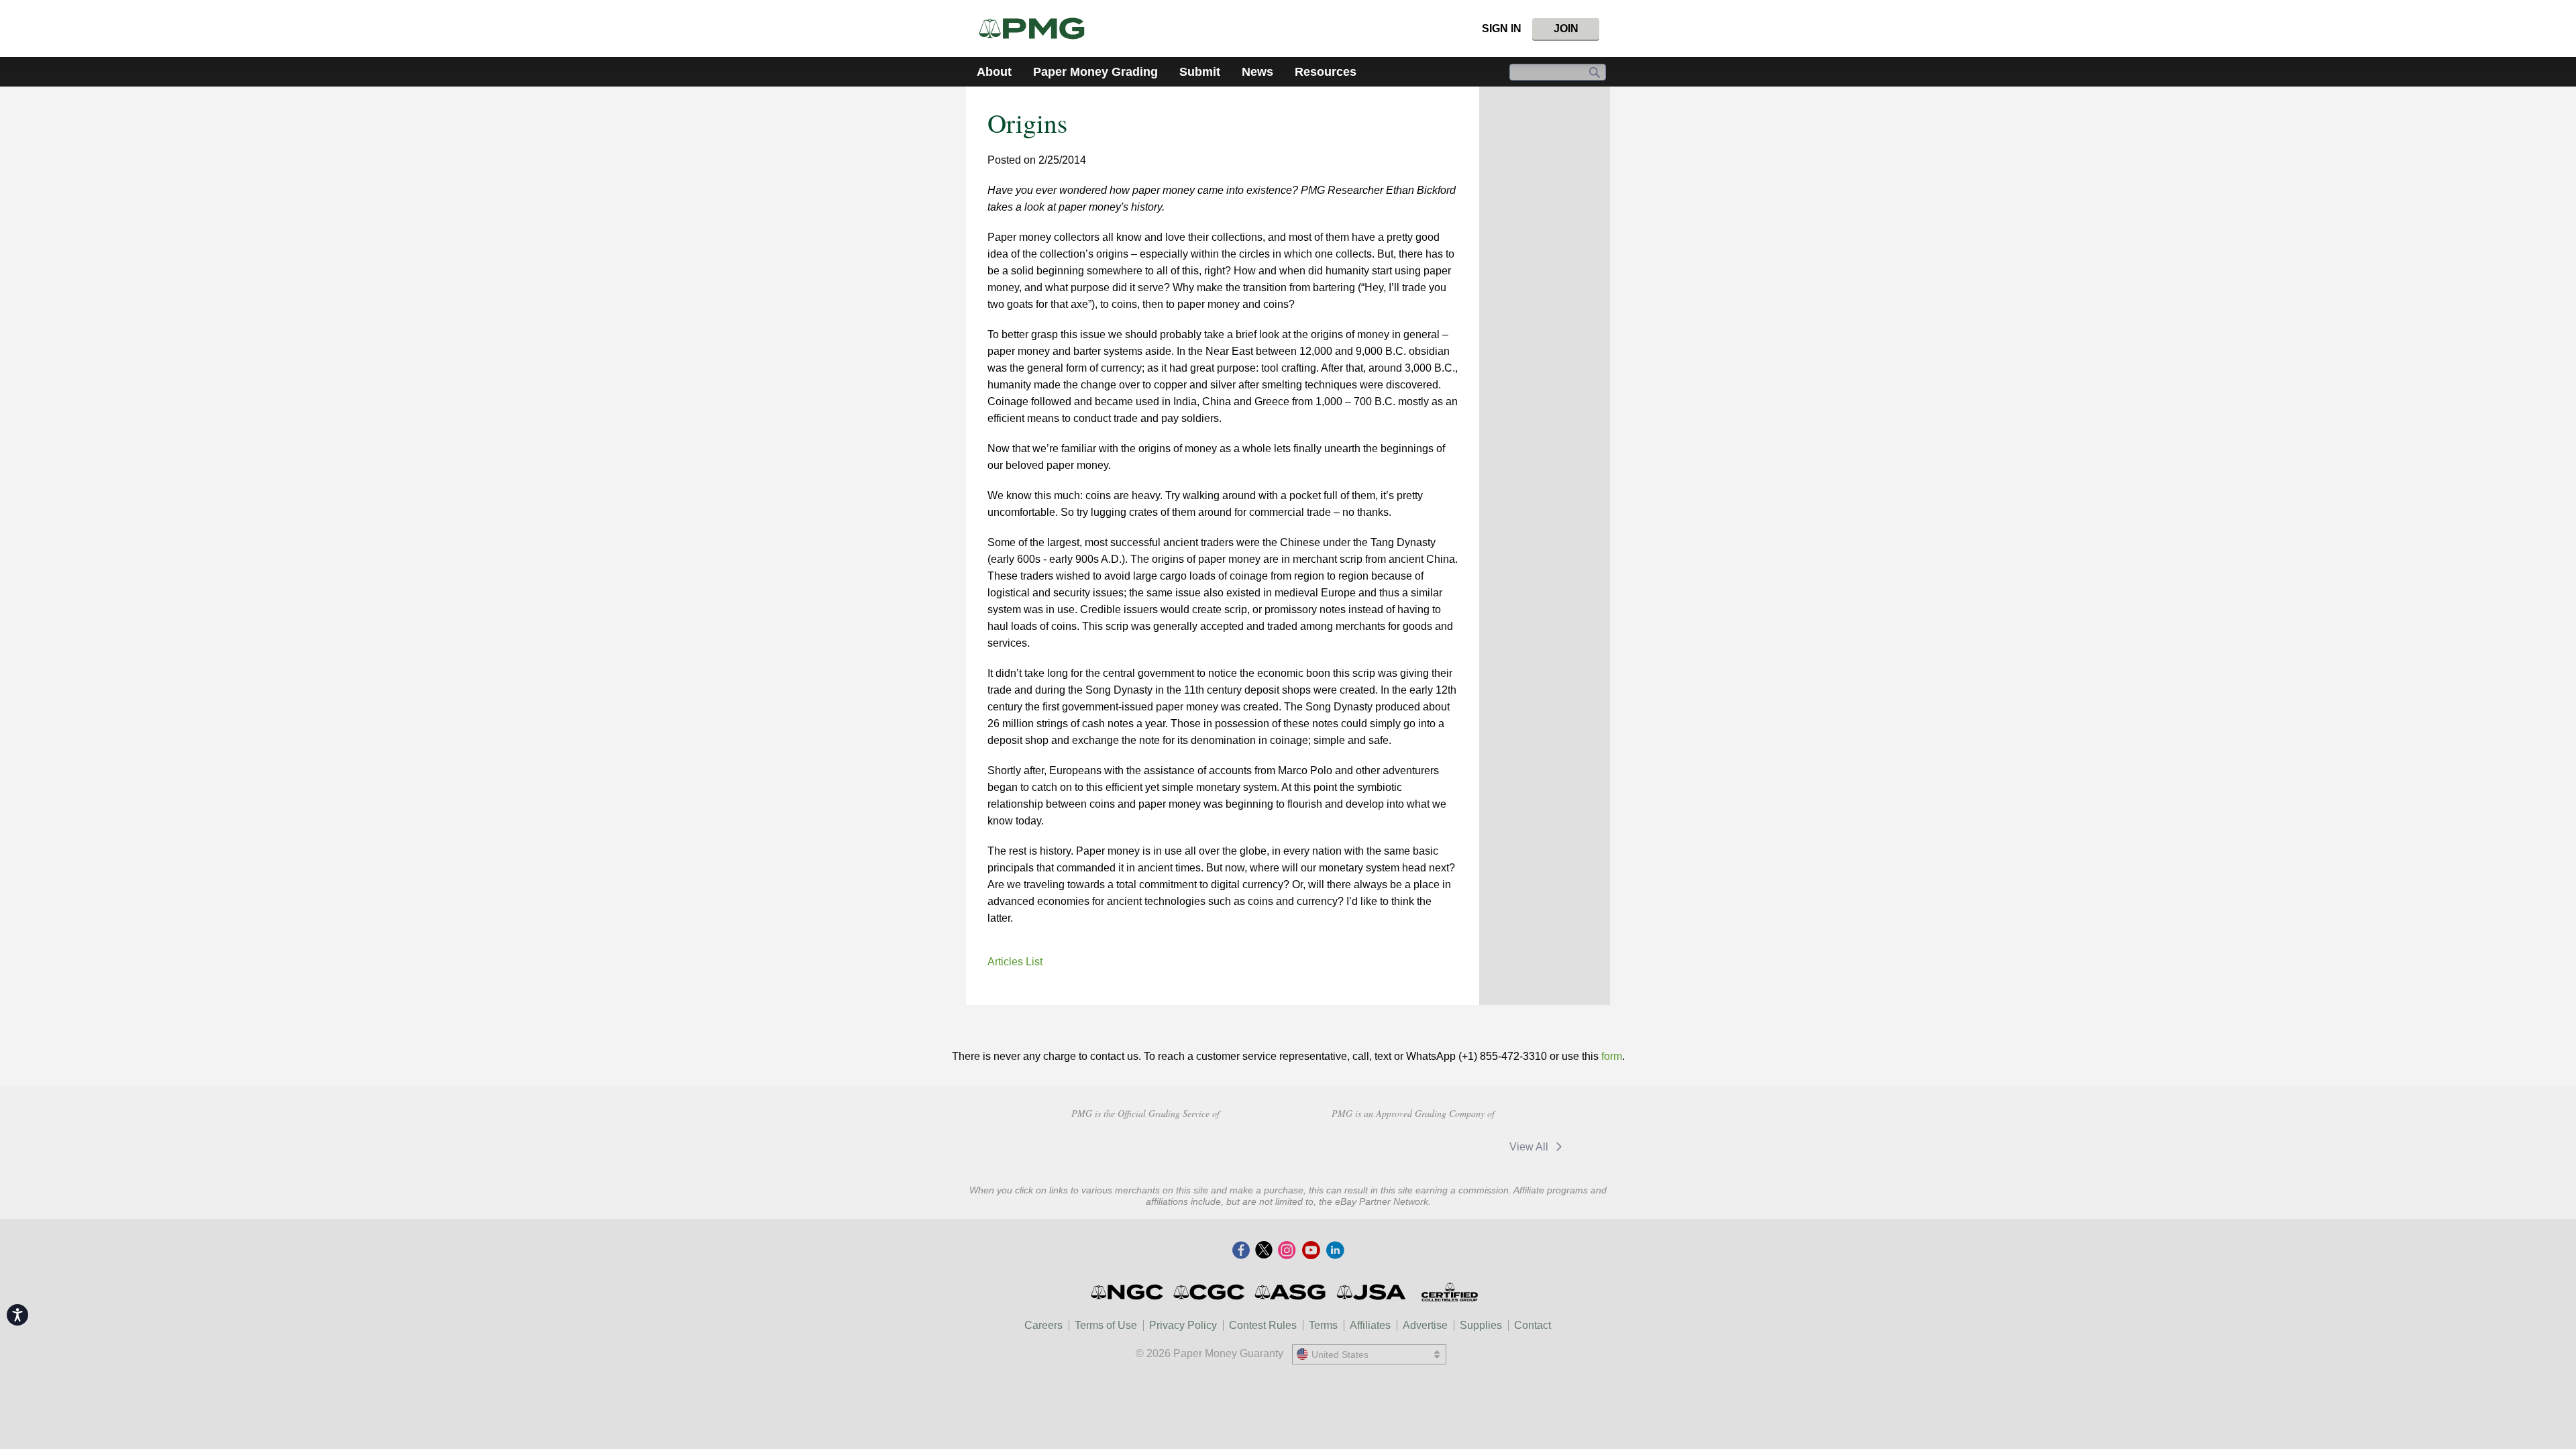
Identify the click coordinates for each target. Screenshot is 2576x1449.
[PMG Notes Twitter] (1264, 1251)
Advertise (1425, 1325)
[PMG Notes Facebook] (1241, 1251)
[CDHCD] (1240, 1145)
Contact (1533, 1325)
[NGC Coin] (1128, 1292)
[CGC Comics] (1210, 1292)
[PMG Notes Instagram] (1287, 1251)
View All (1530, 1147)
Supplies (1481, 1325)
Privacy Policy (1183, 1325)
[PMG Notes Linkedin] (1335, 1251)
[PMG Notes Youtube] (1311, 1251)
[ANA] (1050, 1145)
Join (1566, 29)
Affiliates (1370, 1325)
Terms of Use (1106, 1325)
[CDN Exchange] (1455, 1146)
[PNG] (1145, 1145)
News (1257, 72)
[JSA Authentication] (1371, 1292)
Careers (1043, 1325)
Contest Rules (1263, 1325)
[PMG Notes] (1037, 29)
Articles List (1015, 962)
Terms (1323, 1325)
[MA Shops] (1359, 1146)
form (1612, 1056)
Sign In (1502, 29)
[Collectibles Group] (1449, 1292)
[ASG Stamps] (1291, 1292)
